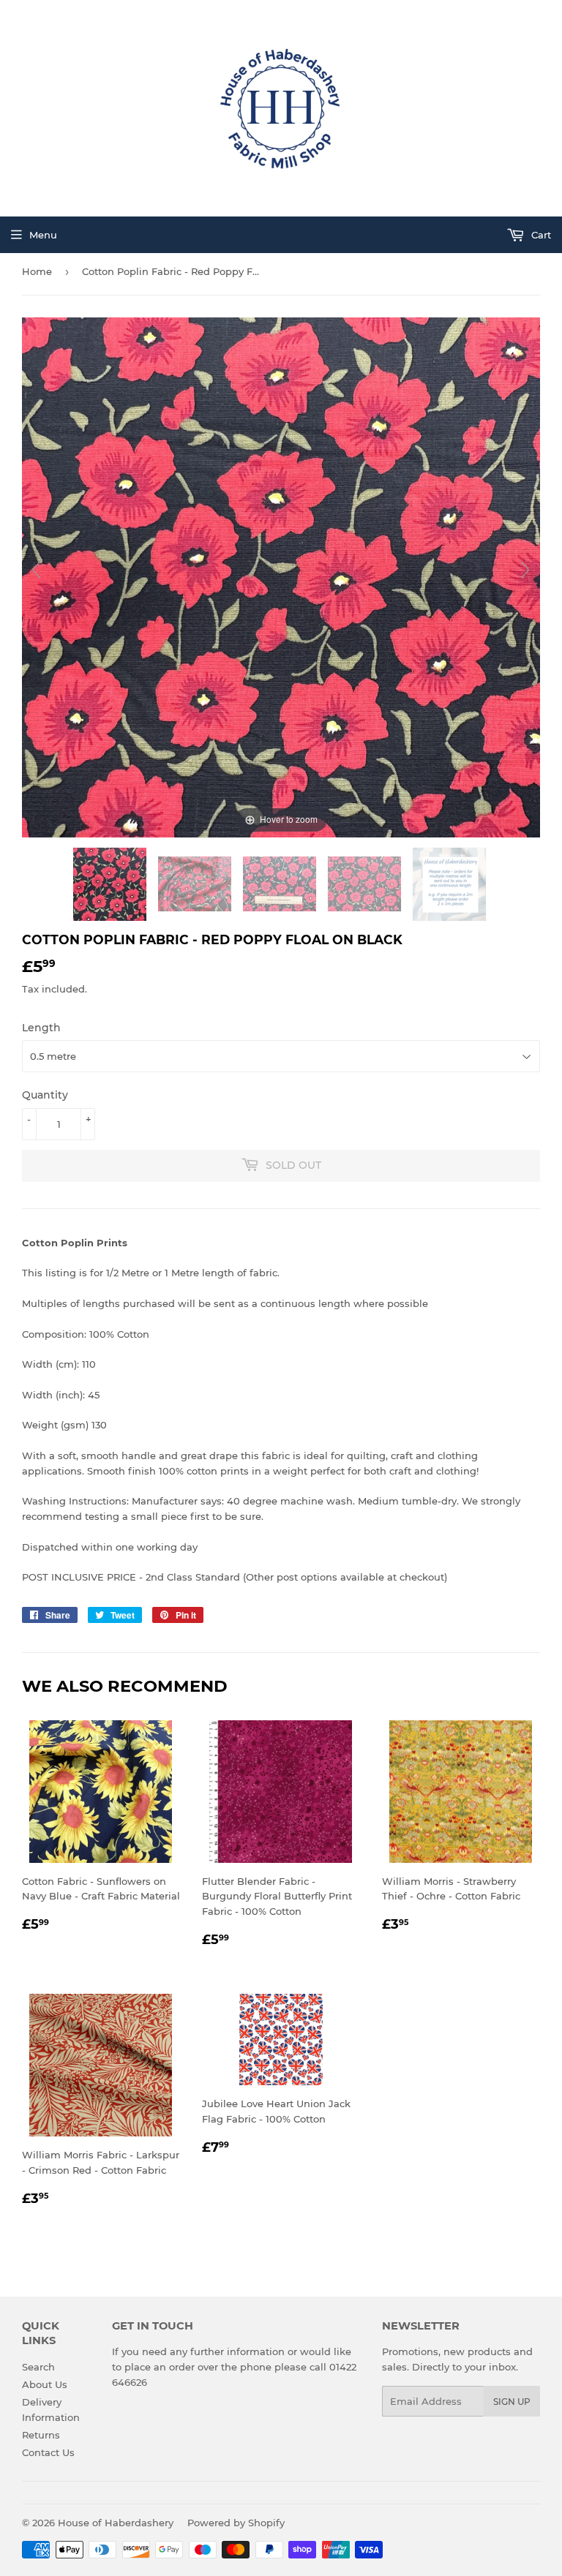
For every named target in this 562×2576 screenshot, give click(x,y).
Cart (540, 235)
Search (38, 2367)
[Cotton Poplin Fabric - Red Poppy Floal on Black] (111, 884)
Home (37, 271)
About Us (45, 2384)
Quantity (45, 1095)
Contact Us (48, 2452)
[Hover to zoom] (281, 576)
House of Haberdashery (116, 2523)
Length (41, 1028)
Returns (41, 2435)
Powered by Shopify (236, 2523)
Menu (43, 235)
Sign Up (512, 2402)
